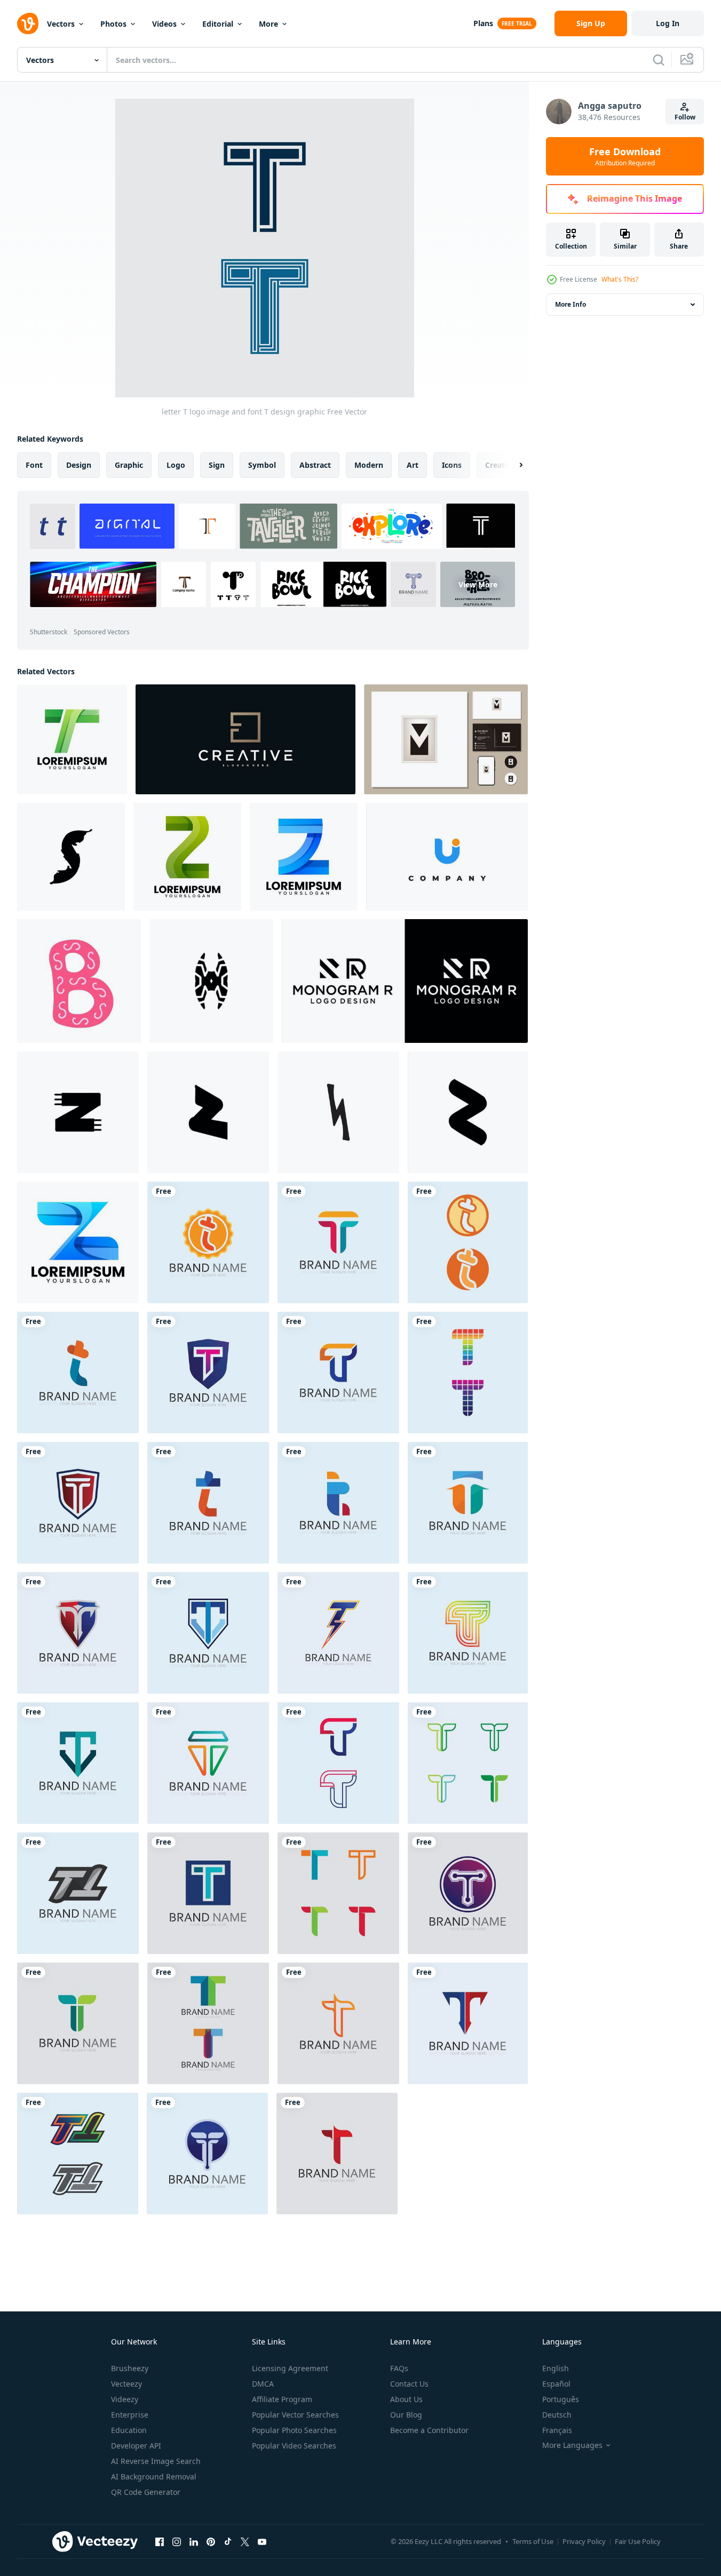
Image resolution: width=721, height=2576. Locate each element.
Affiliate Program (282, 2399)
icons (452, 465)
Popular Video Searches (294, 2446)
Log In (668, 23)
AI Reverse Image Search (156, 2461)
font (34, 465)
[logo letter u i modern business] (447, 857)
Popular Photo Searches (294, 2430)
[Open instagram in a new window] (177, 2541)
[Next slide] (512, 465)
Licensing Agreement (290, 2368)
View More (478, 584)
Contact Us (409, 2384)
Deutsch (557, 2415)
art (413, 465)
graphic (129, 465)
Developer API (136, 2446)
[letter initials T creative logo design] (72, 739)
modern (369, 465)
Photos (113, 24)
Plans (483, 23)
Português (561, 2399)
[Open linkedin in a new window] (194, 2541)
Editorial (218, 24)
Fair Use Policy (638, 2541)
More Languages (572, 2445)
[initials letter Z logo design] (78, 1242)
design (79, 465)
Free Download (625, 156)
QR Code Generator (146, 2492)
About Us (406, 2399)
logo (176, 465)
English (556, 2368)
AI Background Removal (154, 2477)
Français (557, 2430)
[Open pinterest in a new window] (211, 2541)
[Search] (659, 60)
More (268, 24)
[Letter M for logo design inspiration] (446, 739)
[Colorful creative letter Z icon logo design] (187, 857)
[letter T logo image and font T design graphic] (208, 1242)
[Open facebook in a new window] (160, 2541)
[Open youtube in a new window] (262, 2541)
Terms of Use (533, 2541)
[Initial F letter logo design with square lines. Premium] (245, 739)
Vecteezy (126, 2384)
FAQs (399, 2368)
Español (556, 2384)
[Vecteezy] (28, 23)
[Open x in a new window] (245, 2541)
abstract (315, 465)
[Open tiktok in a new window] (228, 2541)
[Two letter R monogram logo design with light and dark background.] (405, 981)
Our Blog (406, 2415)
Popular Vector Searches (295, 2415)
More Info (571, 304)
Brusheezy (130, 2368)
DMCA (263, 2384)
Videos (164, 24)
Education (129, 2430)
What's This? (620, 279)
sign (217, 465)
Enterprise (130, 2415)
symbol (262, 465)
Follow (685, 117)
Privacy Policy (584, 2541)
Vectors (61, 24)
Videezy (125, 2399)
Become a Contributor (429, 2430)
